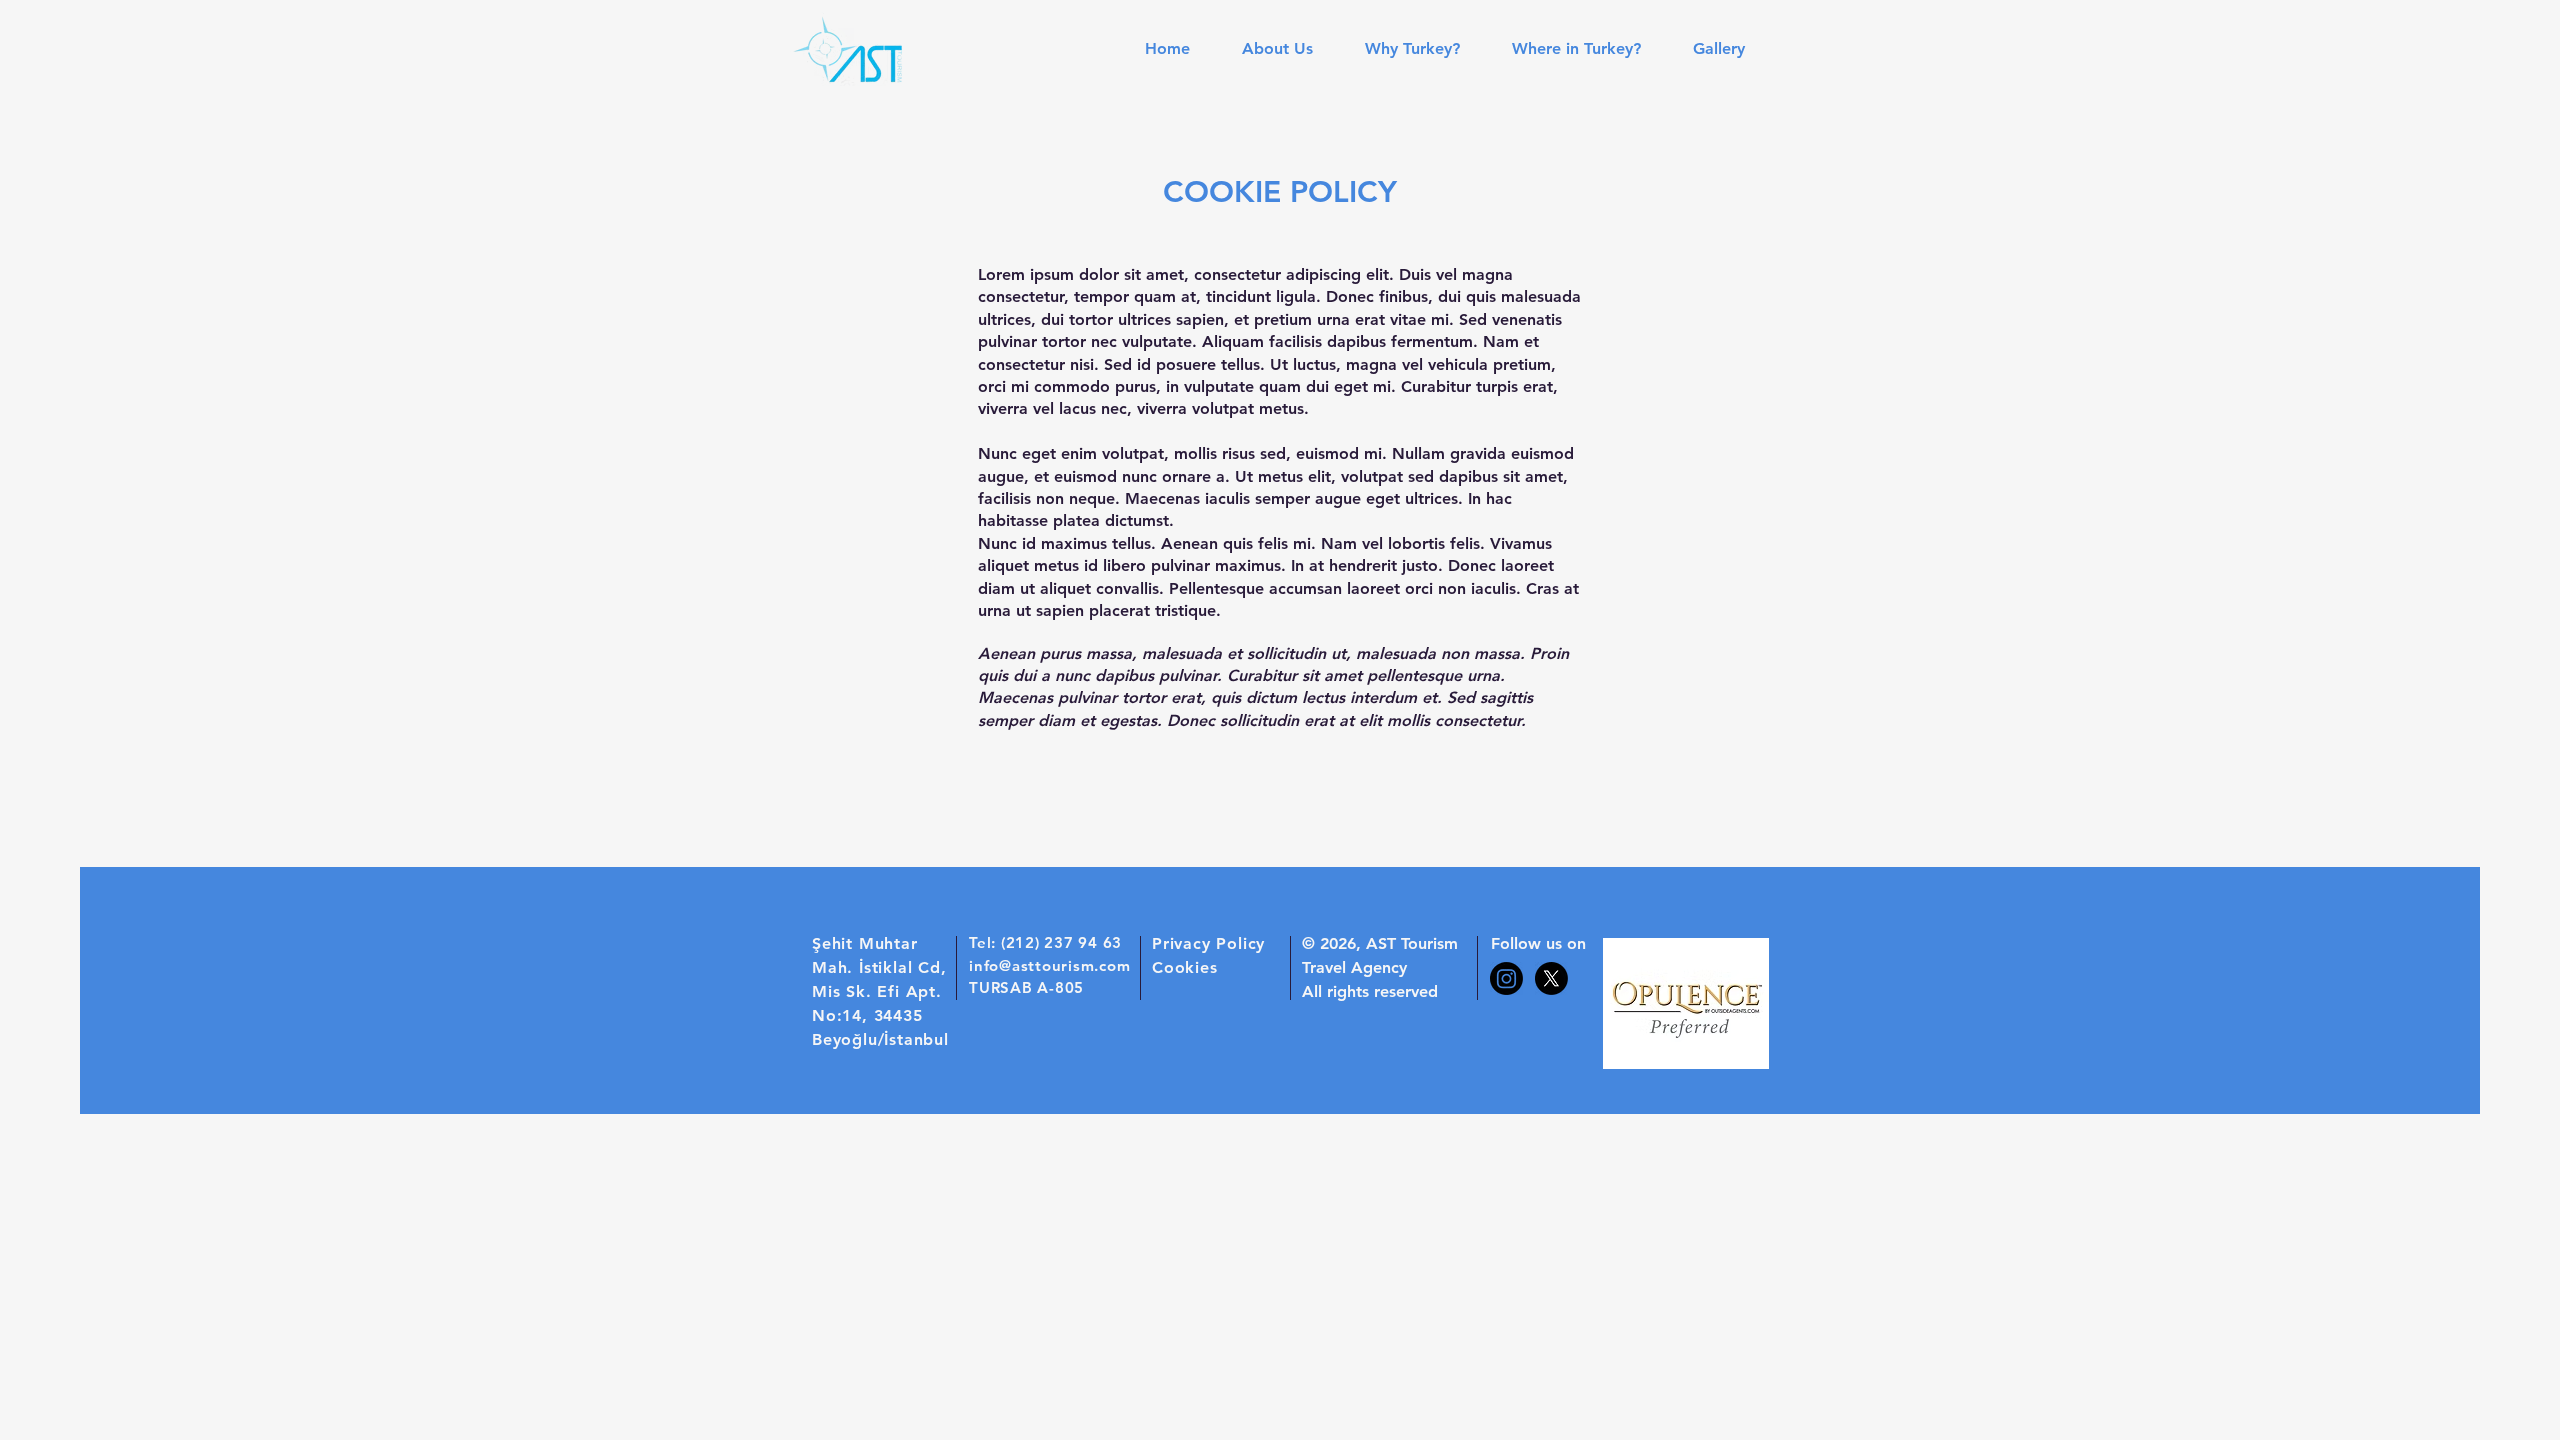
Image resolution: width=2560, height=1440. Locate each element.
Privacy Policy (1208, 943)
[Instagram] (1506, 978)
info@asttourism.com (1049, 965)
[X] (1551, 978)
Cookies (1185, 967)
